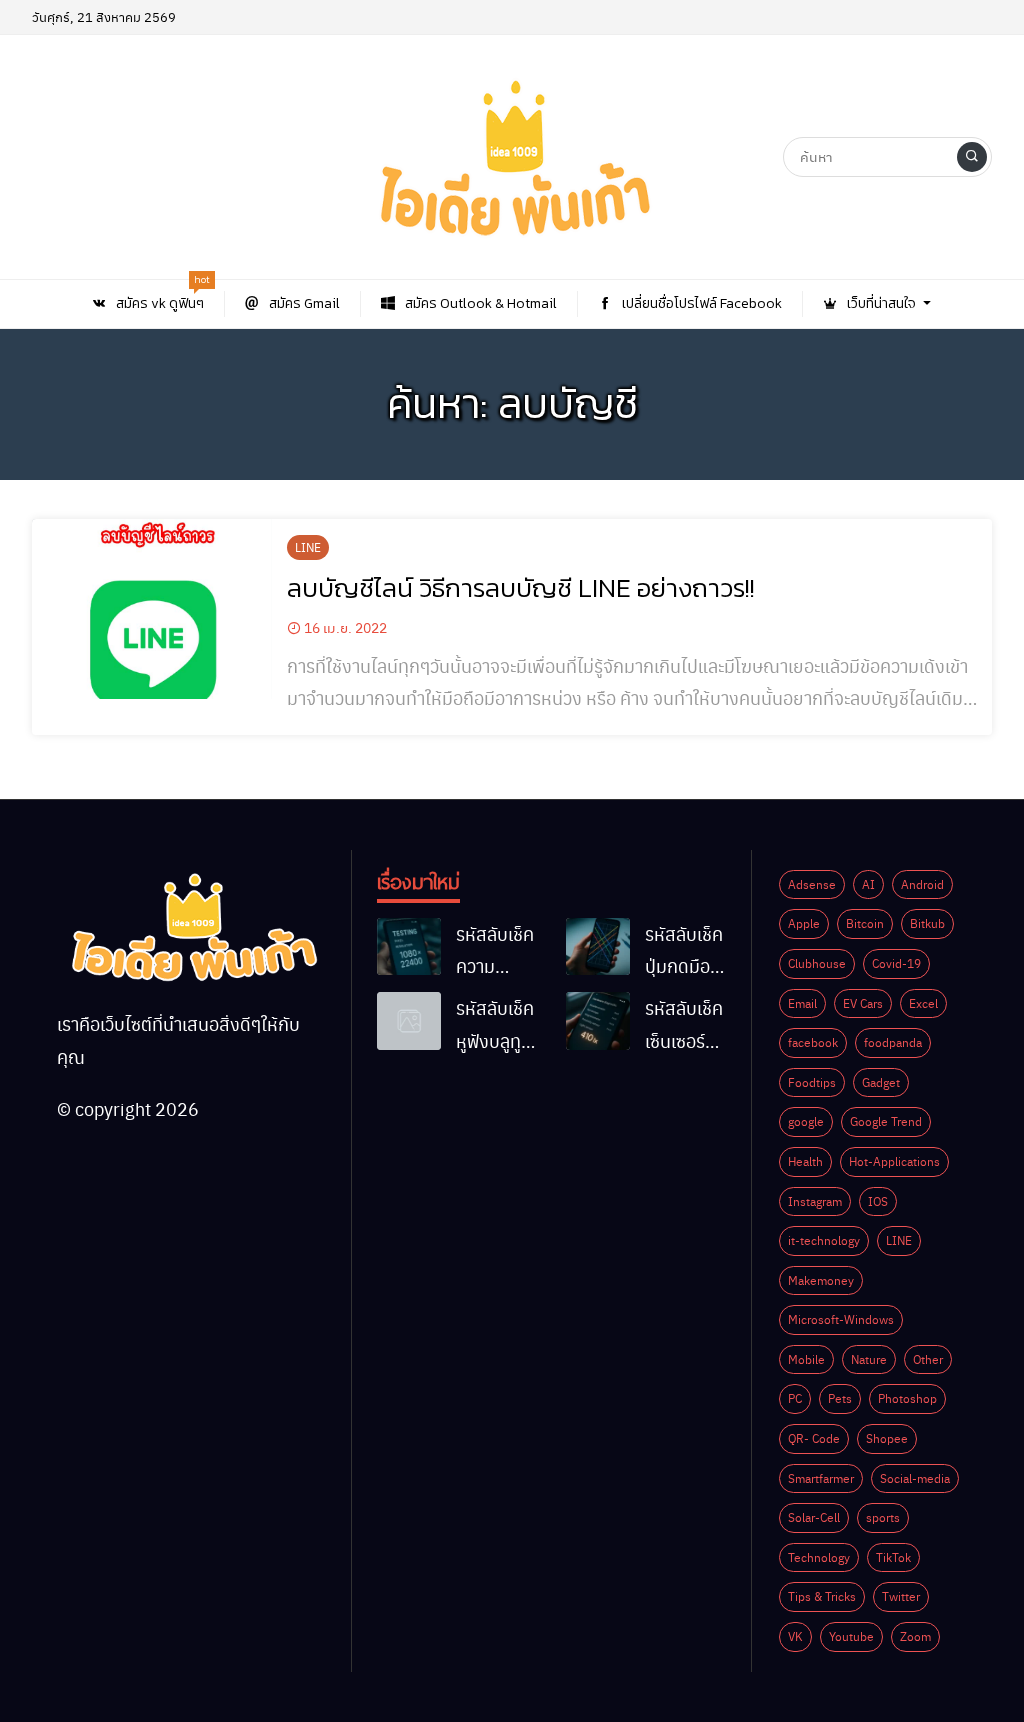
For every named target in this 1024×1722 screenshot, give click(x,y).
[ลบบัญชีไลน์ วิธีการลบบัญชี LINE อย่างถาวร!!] (152, 609)
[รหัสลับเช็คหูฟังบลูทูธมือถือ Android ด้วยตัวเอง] (409, 1021)
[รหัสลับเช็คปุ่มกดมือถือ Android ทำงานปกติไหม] (598, 947)
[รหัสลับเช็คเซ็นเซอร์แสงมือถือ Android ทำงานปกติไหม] (598, 1021)
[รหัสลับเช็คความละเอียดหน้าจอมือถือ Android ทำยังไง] (409, 947)
